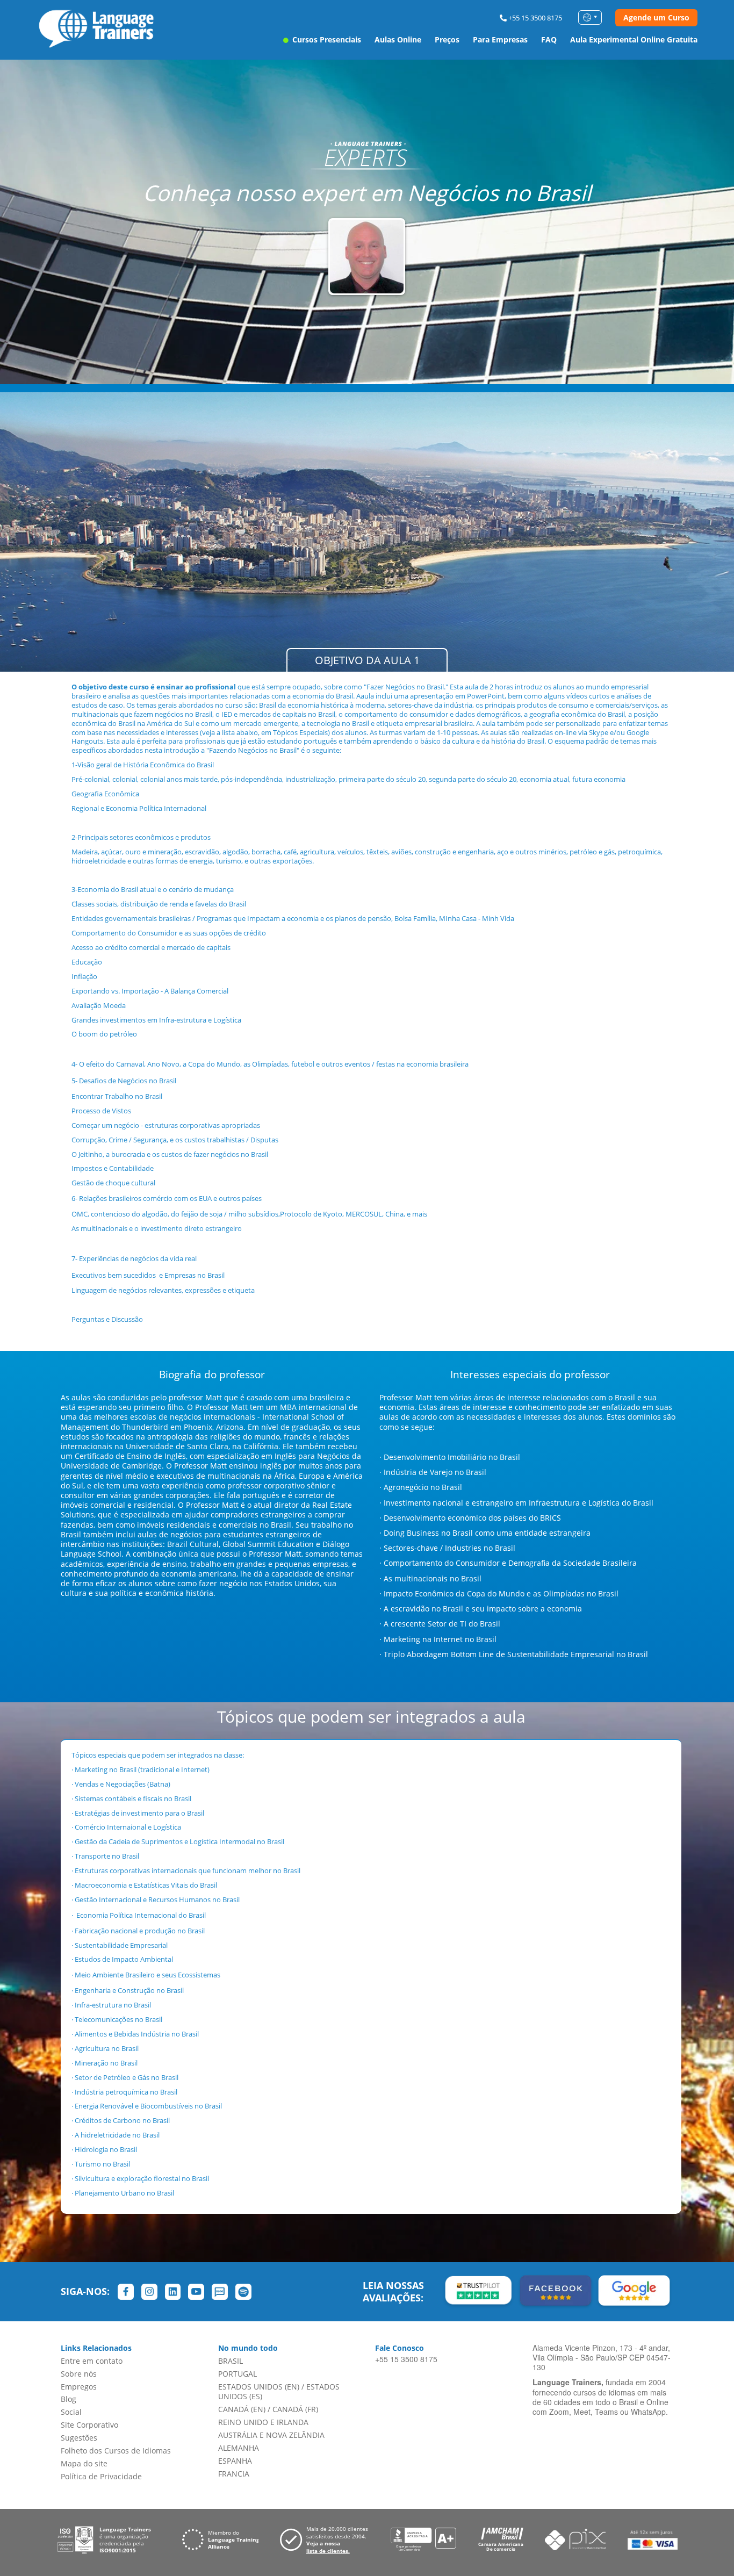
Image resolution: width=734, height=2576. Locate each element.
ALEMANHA (239, 2448)
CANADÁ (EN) (242, 2409)
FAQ (549, 39)
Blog (69, 2399)
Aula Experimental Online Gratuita (634, 39)
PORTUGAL (238, 2374)
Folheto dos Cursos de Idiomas (116, 2451)
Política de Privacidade (101, 2476)
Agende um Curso (656, 17)
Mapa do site (84, 2463)
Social (71, 2412)
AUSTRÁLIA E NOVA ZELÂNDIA (271, 2435)
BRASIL (231, 2361)
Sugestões (79, 2438)
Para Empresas (500, 39)
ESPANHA (235, 2461)
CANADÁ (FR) (295, 2409)
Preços (447, 39)
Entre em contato (92, 2361)
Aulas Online (398, 39)
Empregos (79, 2387)
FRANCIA (234, 2474)
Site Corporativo (89, 2425)
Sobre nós (79, 2374)
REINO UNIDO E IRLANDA (263, 2422)
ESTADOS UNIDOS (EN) (259, 2387)
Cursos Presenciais (326, 39)
